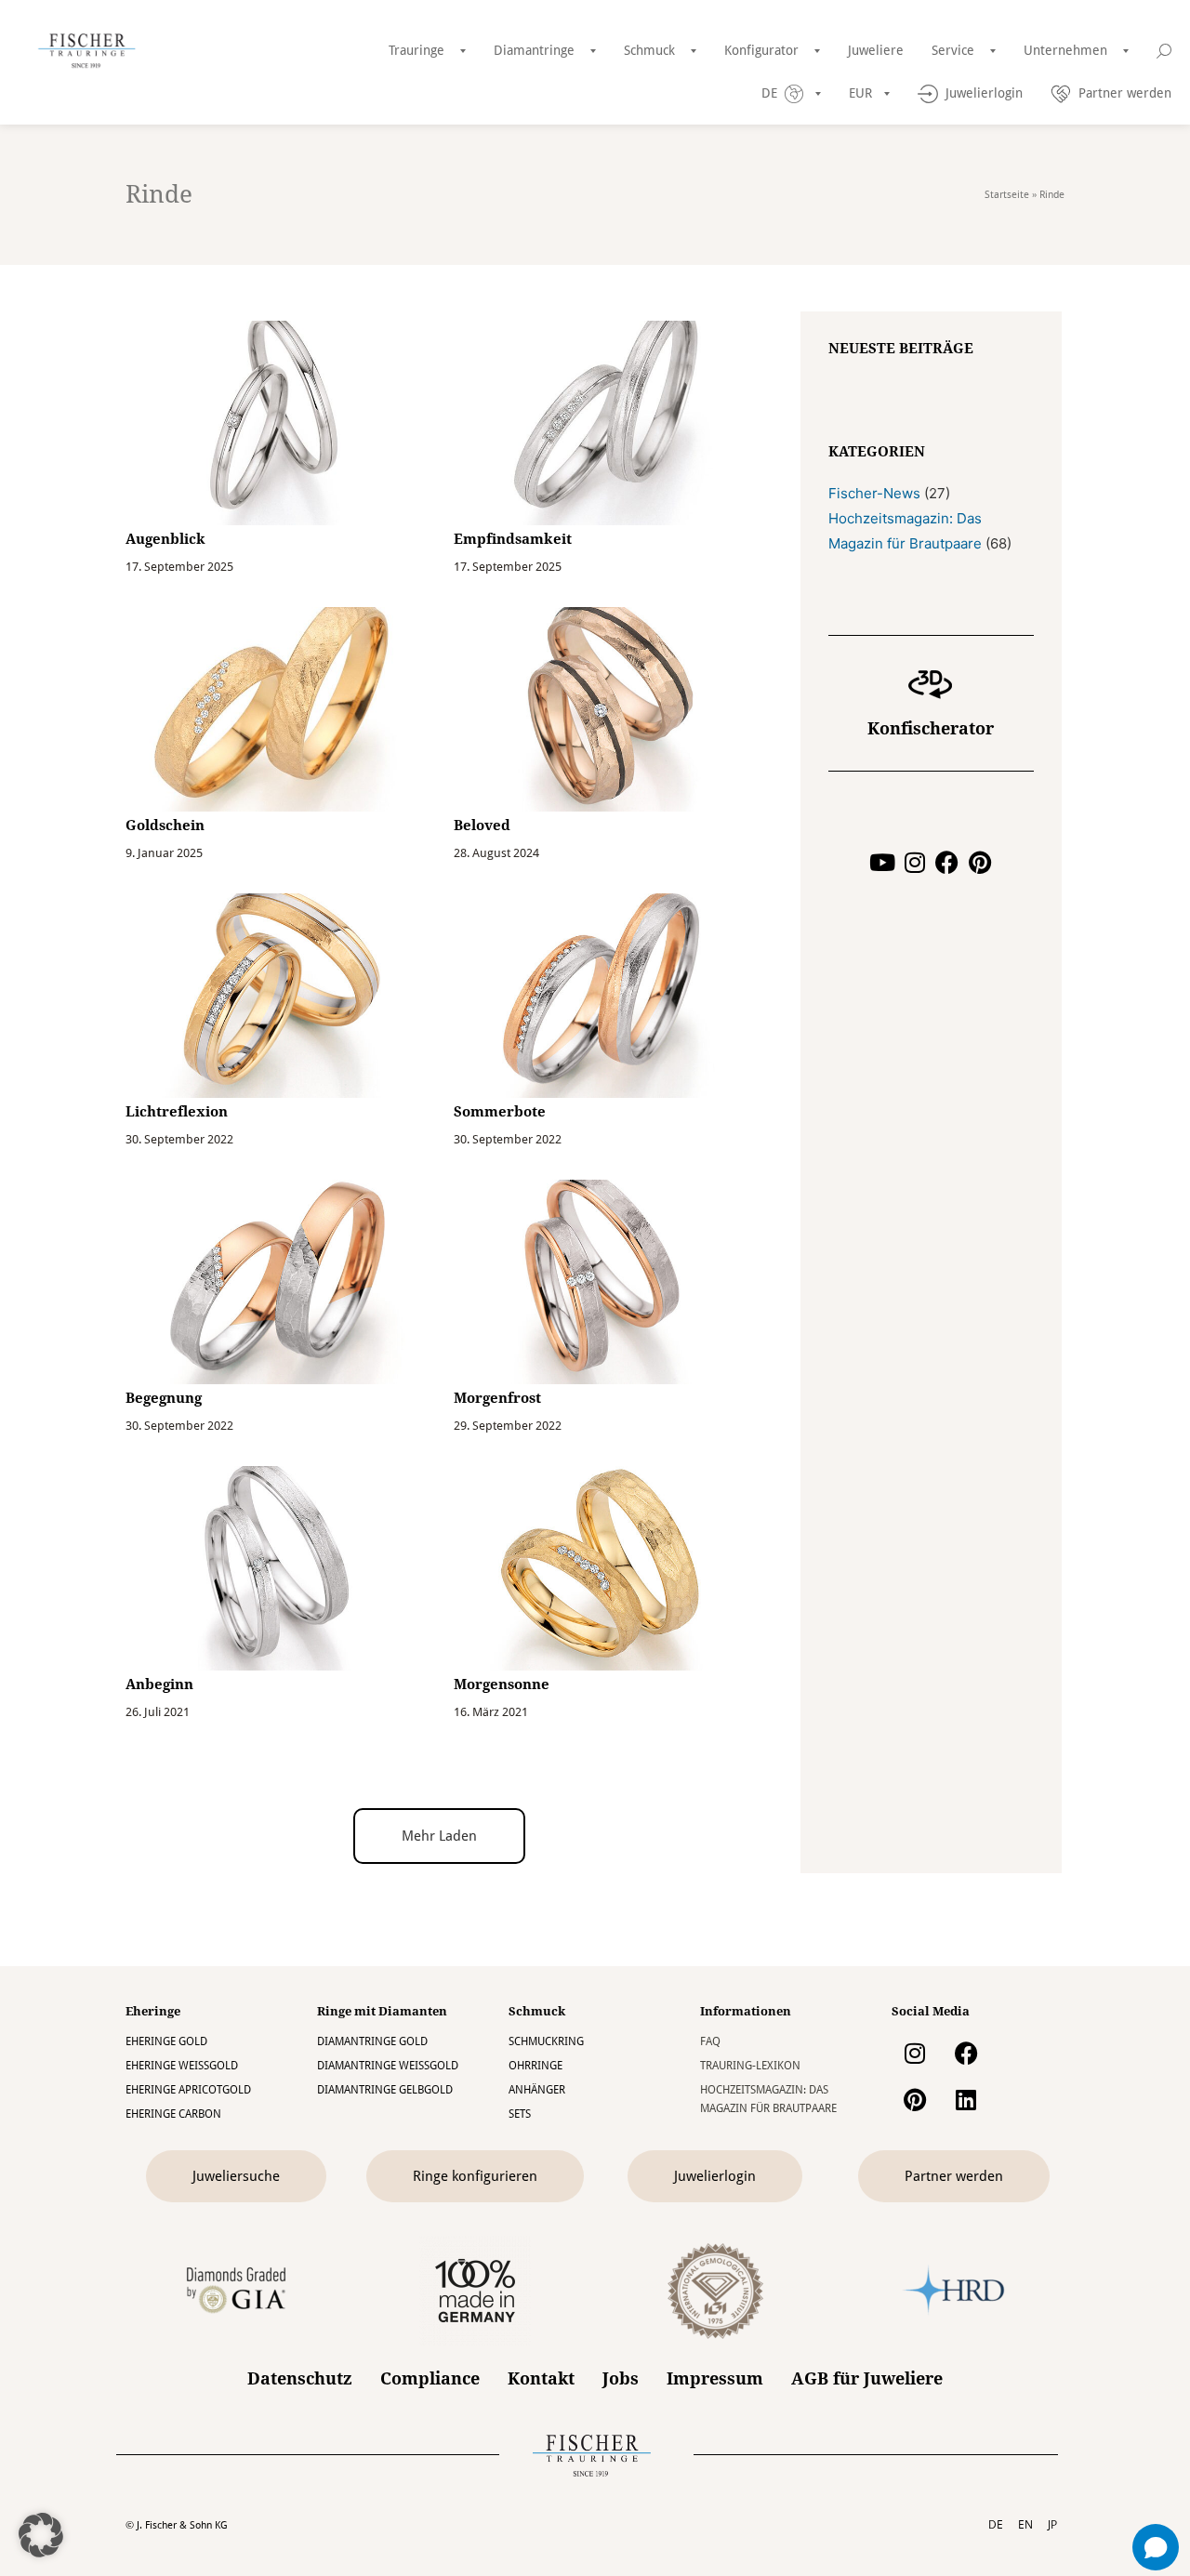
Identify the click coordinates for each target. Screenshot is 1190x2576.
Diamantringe (534, 50)
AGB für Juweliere (867, 2379)
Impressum (715, 2379)
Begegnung (164, 1398)
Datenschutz (300, 2379)
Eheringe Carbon (173, 2114)
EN (1025, 2524)
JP (1052, 2524)
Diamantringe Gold (372, 2041)
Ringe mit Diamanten (382, 2011)
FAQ (710, 2041)
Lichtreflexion (177, 1112)
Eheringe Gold (166, 2041)
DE (996, 2524)
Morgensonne (502, 1684)
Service (953, 50)
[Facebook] (947, 862)
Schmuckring (546, 2041)
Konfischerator (931, 728)
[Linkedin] (966, 2099)
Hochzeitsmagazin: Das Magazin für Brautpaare (768, 2099)
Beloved (482, 826)
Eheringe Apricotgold (188, 2090)
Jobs (621, 2379)
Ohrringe (535, 2066)
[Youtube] (882, 862)
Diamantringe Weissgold (388, 2066)
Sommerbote (500, 1112)
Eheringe (153, 2011)
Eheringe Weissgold (182, 2066)
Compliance (430, 2379)
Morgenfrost (497, 1398)
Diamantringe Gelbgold (385, 2090)
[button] (439, 1836)
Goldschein (165, 826)
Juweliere (876, 50)
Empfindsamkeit (513, 539)
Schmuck (649, 50)
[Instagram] (914, 862)
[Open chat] (1156, 2547)
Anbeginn (159, 1684)
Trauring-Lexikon (750, 2066)
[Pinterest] (979, 862)
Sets (520, 2114)
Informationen (746, 2011)
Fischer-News (874, 493)
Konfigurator (761, 50)
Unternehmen (1065, 50)
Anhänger (537, 2090)
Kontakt (541, 2379)
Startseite (1007, 195)
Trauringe (416, 50)
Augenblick (165, 539)
